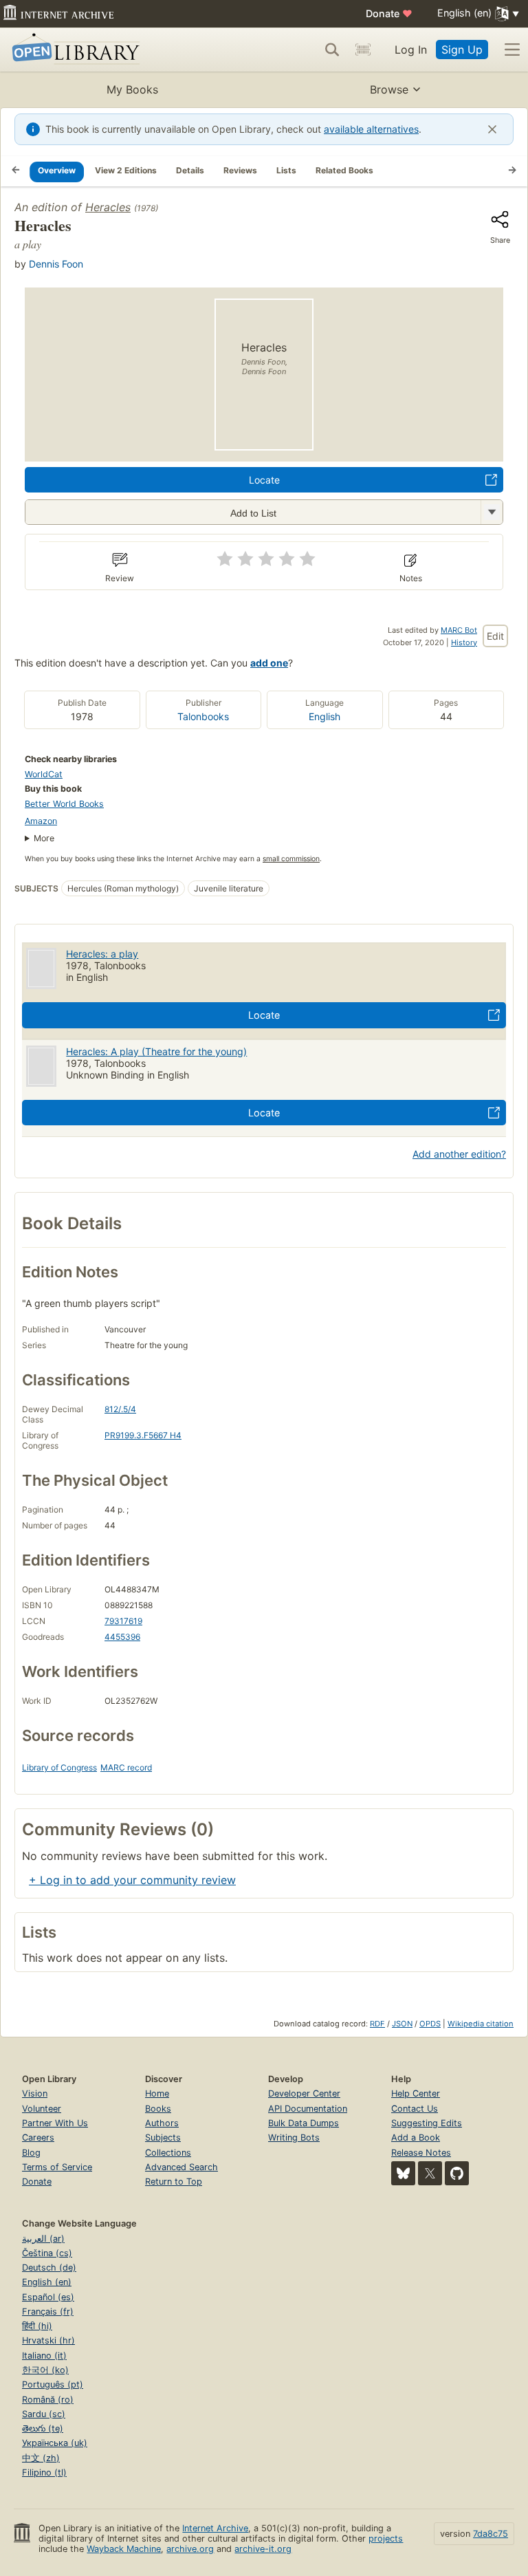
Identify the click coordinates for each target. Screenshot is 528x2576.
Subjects (163, 2137)
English (324, 716)
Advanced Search (181, 2167)
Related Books (344, 170)
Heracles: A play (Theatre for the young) (156, 1051)
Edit (495, 636)
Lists (286, 170)
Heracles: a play (102, 954)
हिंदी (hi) (37, 2326)
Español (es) (48, 2297)
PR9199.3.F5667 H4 (143, 1435)
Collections (168, 2153)
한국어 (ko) (45, 2370)
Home (157, 2093)
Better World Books (64, 804)
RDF (377, 2024)
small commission (291, 859)
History (464, 642)
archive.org (190, 2549)
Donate (389, 13)
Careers (38, 2137)
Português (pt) (53, 2384)
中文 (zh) (41, 2458)
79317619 (123, 1621)
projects (386, 2539)
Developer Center (304, 2093)
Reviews (240, 170)
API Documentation (308, 2109)
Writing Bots (294, 2137)
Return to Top (174, 2182)
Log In (411, 50)
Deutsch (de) (49, 2267)
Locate (264, 480)
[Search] (332, 50)
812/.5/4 (120, 1409)
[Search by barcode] (363, 50)
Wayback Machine (124, 2549)
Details (190, 170)
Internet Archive (215, 2528)
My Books (132, 89)
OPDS (430, 2024)
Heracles (108, 207)
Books (158, 2109)
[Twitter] (430, 2173)
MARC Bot (459, 630)
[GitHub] (457, 2173)
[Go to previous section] (16, 171)
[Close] (492, 129)
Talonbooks (203, 716)
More (44, 838)
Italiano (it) (44, 2356)
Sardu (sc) (44, 2414)
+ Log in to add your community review (132, 1880)
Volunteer (42, 2109)
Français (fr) (48, 2312)
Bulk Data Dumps (304, 2123)
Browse (389, 89)
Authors (162, 2123)
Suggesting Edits (427, 2123)
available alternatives (371, 129)
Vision (35, 2093)
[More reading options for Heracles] (492, 512)
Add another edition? (459, 1154)
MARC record (126, 1767)
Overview (57, 170)
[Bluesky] (403, 2173)
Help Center (416, 2093)
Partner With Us (55, 2123)
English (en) (47, 2282)
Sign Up (462, 50)
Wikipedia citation (481, 2024)
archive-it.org (263, 2549)
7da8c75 (491, 2534)
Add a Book (416, 2137)
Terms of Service (57, 2167)
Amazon (41, 821)
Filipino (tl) (44, 2472)
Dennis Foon (56, 264)
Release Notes (421, 2153)
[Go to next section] (512, 171)
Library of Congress (59, 1767)
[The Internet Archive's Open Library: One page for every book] (73, 50)
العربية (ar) (43, 2239)
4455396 (122, 1637)
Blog (31, 2153)
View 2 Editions (126, 170)
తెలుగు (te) (43, 2428)
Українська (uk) (55, 2443)
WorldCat (44, 774)
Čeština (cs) (47, 2253)
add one (269, 663)
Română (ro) (48, 2400)
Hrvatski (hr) (48, 2340)
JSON (402, 2024)
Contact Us (415, 2109)
